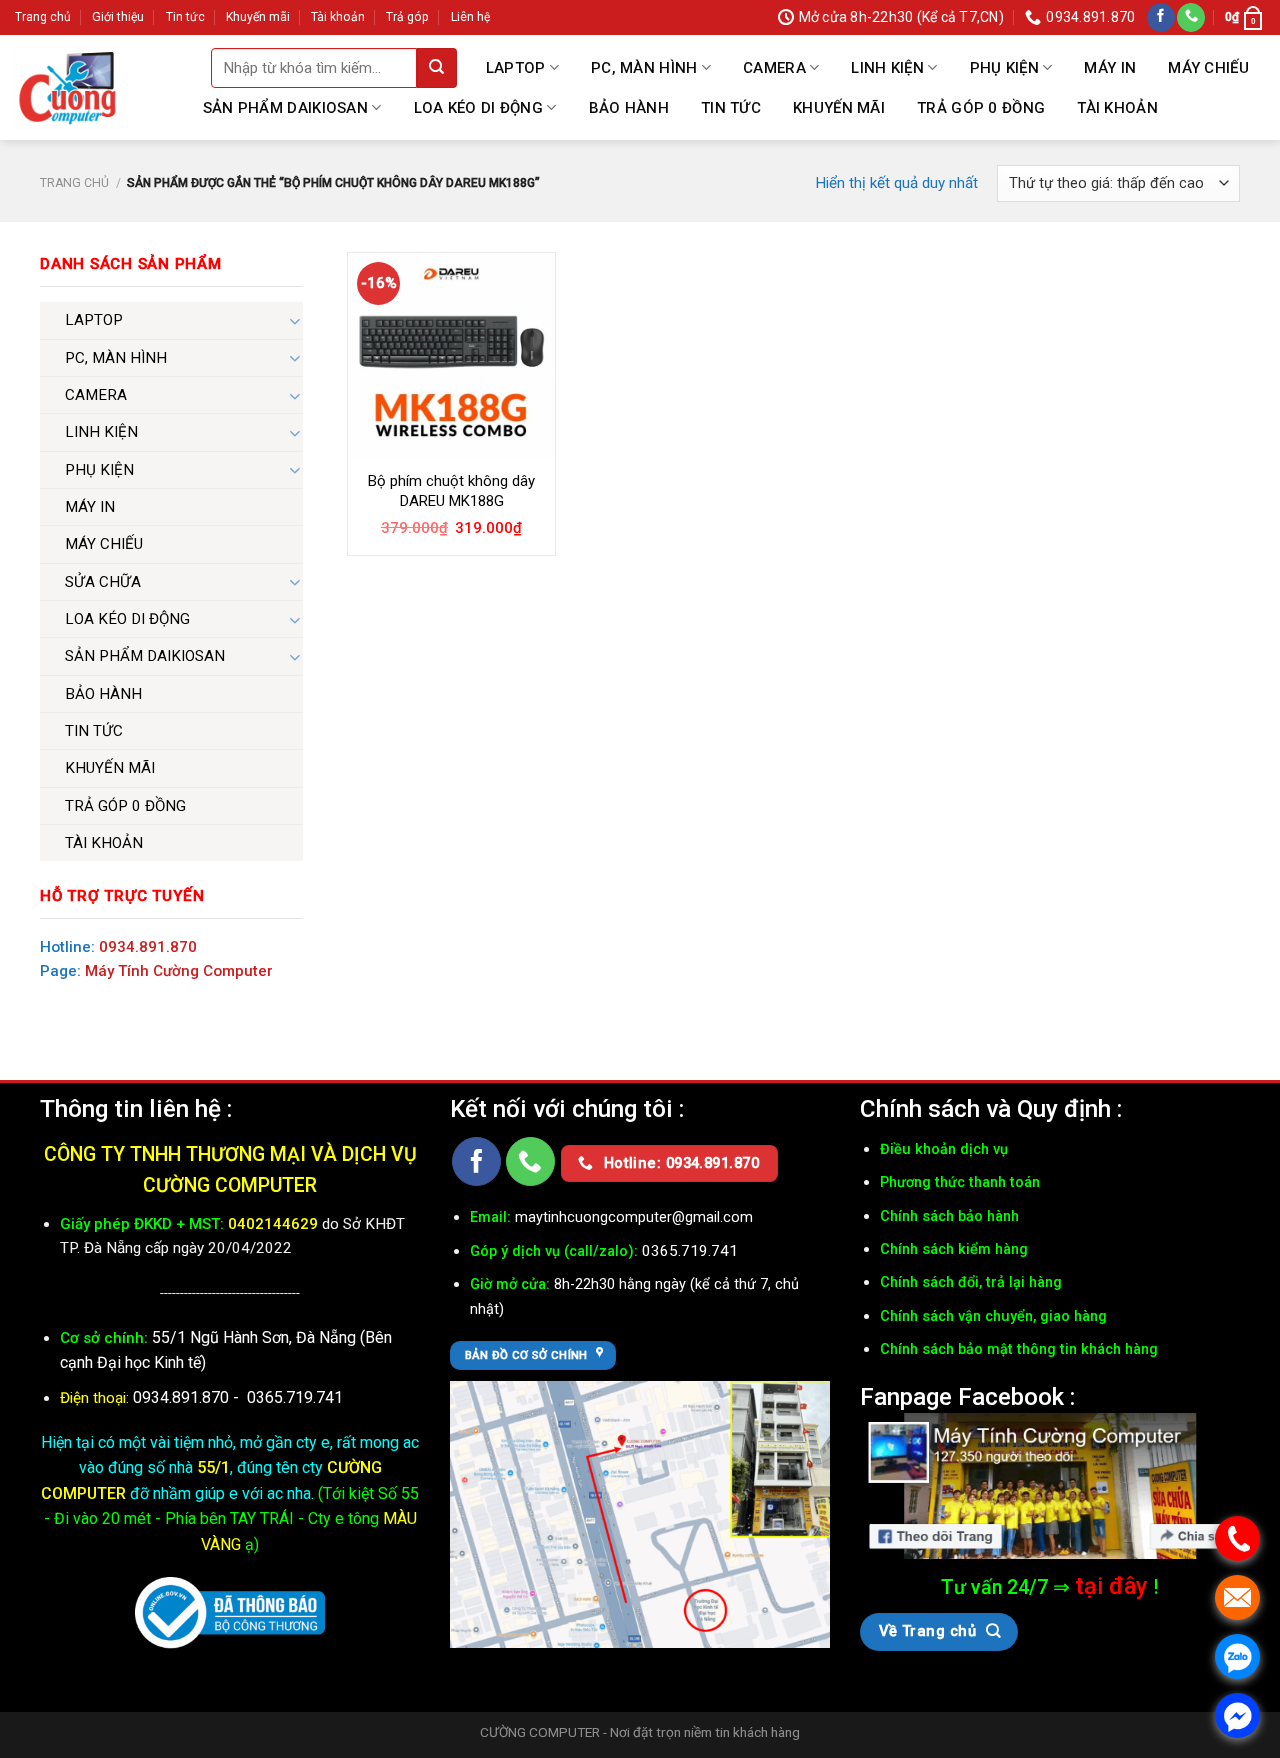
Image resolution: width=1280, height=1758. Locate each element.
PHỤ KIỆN (1004, 68)
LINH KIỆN (887, 68)
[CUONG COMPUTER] (67, 88)
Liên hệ (470, 17)
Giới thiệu (118, 17)
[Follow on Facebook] (1161, 17)
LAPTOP (516, 68)
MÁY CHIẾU (1208, 68)
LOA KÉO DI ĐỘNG (479, 108)
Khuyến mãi (258, 17)
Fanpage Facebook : (967, 1396)
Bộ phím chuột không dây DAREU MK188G (451, 491)
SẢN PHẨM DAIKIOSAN (285, 108)
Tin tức (185, 17)
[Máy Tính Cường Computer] (1050, 1486)
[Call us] (1191, 17)
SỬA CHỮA (103, 582)
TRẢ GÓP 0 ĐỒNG (981, 108)
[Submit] (437, 68)
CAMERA (774, 68)
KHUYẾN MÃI (839, 108)
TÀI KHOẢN (1117, 108)
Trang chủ (43, 17)
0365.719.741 (295, 1397)
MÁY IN (1110, 68)
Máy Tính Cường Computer (179, 971)
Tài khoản (338, 17)
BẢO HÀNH (629, 108)
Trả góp (407, 17)
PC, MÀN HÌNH (644, 68)
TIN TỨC (731, 108)
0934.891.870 (148, 947)
